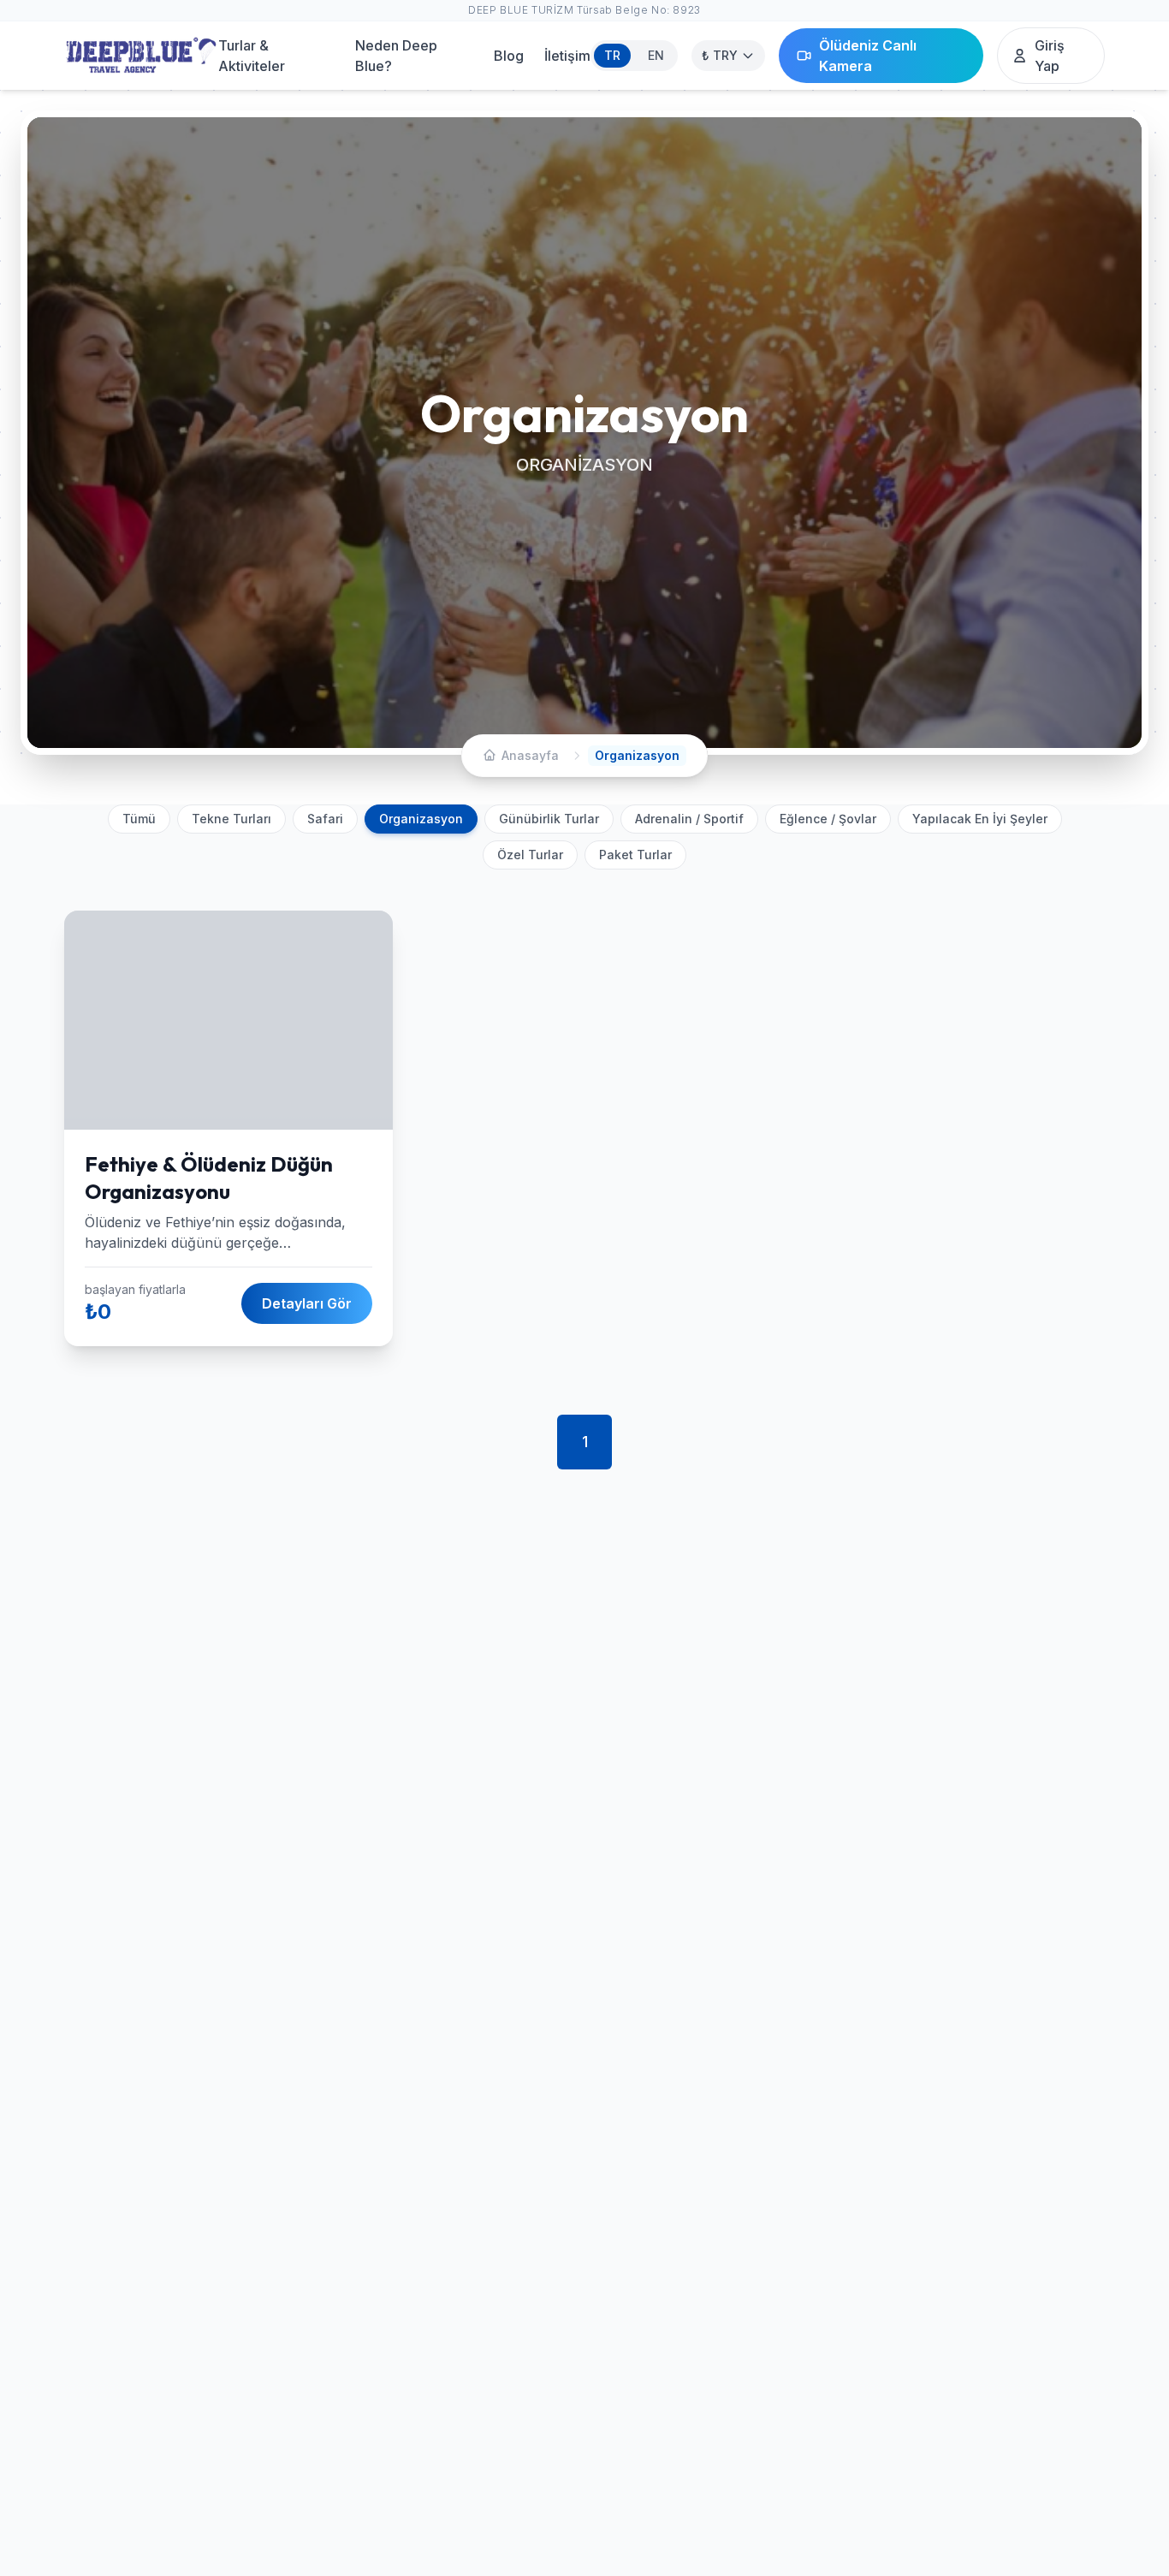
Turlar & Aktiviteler (252, 56)
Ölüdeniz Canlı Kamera (868, 56)
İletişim (567, 56)
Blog (509, 56)
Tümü (139, 819)
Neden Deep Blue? (396, 56)
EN (656, 55)
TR (612, 55)
